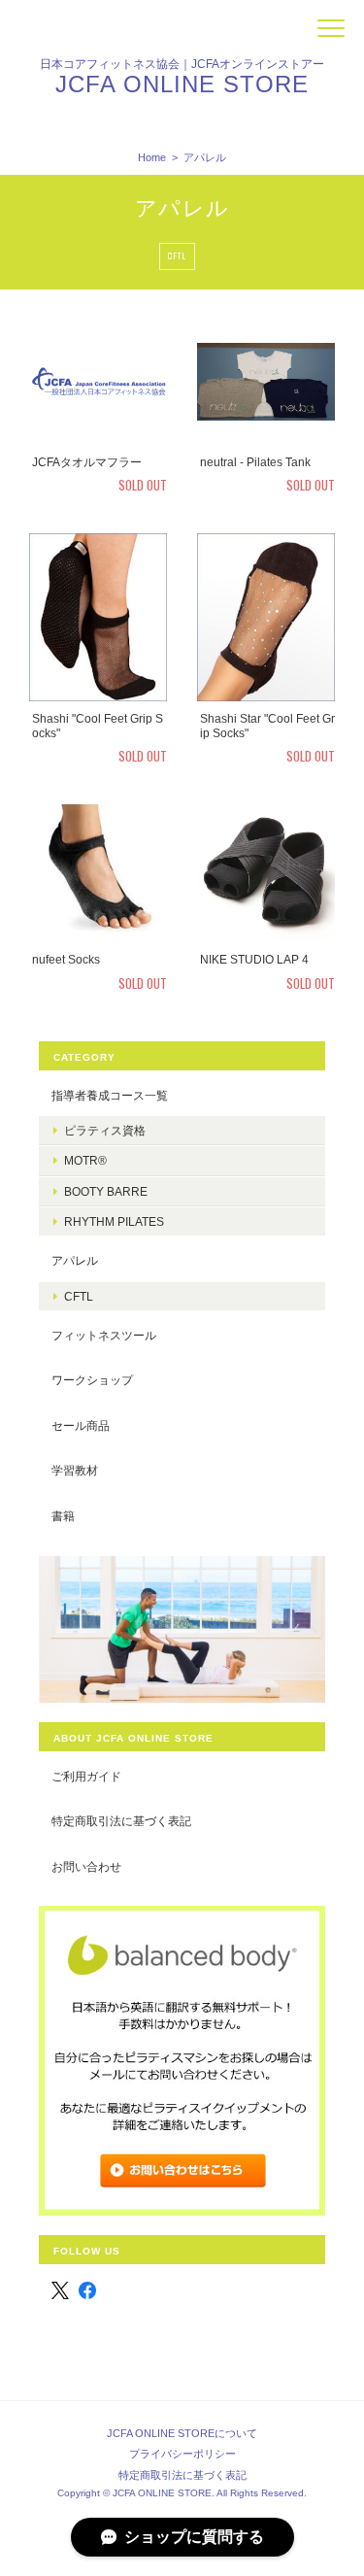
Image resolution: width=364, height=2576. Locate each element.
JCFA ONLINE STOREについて (182, 2433)
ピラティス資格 (105, 1130)
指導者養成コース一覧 (110, 1095)
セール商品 (81, 1425)
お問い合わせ (86, 1866)
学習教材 (75, 1470)
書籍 (63, 1516)
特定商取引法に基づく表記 (121, 1821)
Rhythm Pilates (114, 1221)
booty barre (106, 1191)
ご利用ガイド (86, 1776)
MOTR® (85, 1160)
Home (152, 157)
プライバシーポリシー (182, 2454)
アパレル (75, 1260)
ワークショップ (92, 1380)
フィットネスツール (104, 1335)
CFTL (177, 255)
